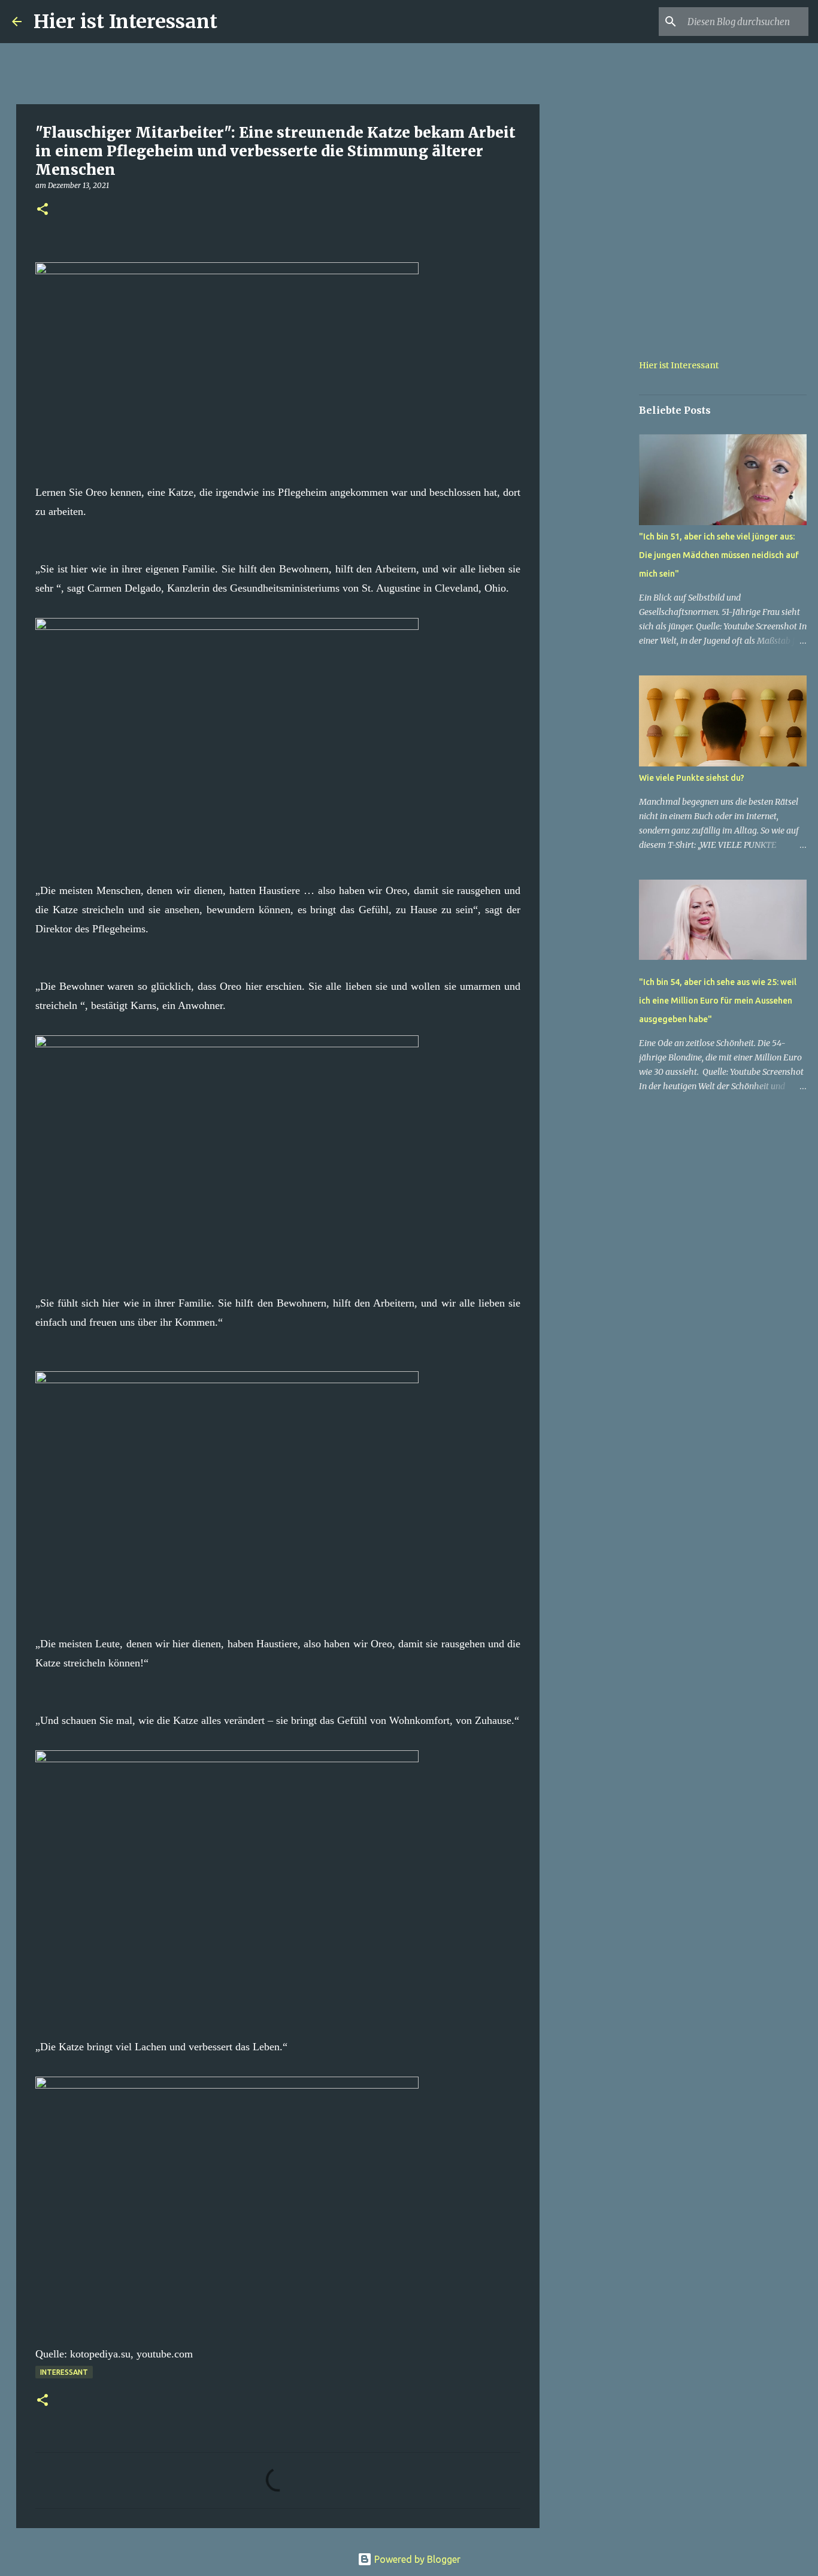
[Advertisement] (601, 517)
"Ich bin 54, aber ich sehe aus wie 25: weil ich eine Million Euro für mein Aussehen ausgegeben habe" (718, 1001)
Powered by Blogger (416, 2559)
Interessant (64, 2372)
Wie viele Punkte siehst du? (692, 778)
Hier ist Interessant (125, 22)
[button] (43, 210)
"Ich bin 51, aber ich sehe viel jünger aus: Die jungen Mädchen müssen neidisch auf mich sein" (719, 555)
